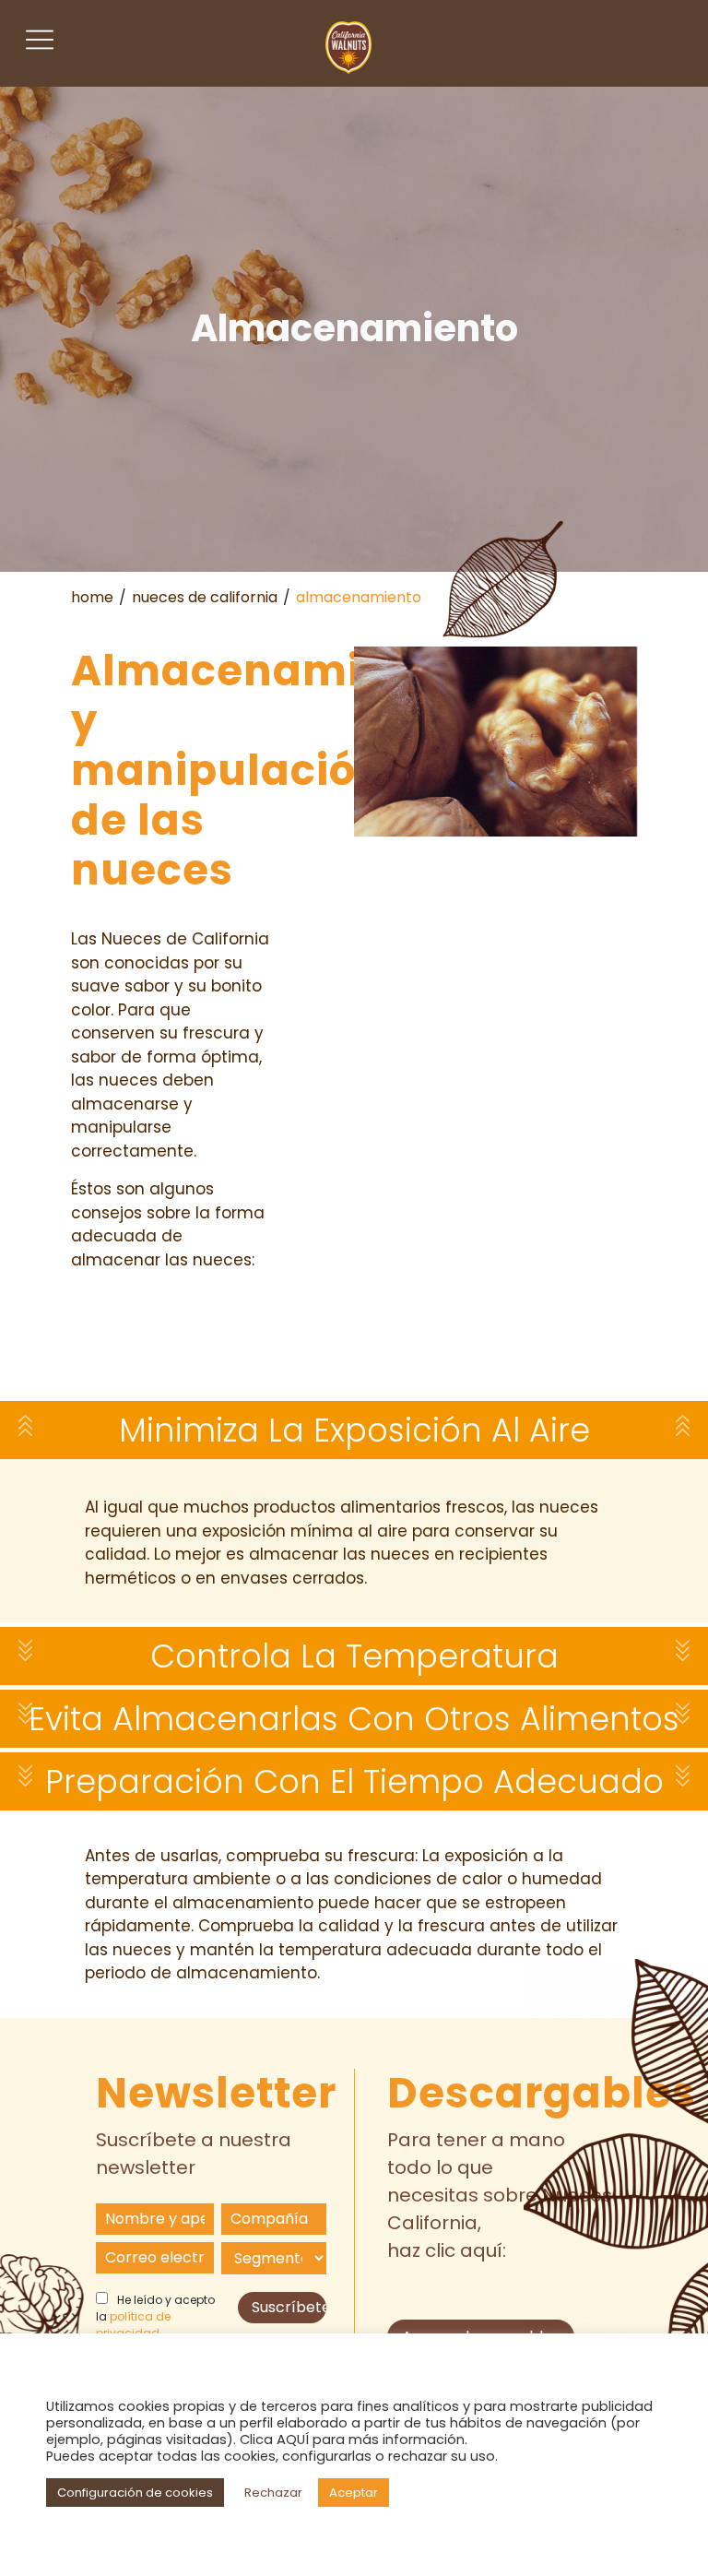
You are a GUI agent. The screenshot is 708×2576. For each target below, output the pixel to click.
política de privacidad (133, 2325)
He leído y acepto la (155, 2316)
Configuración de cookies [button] (135, 2493)
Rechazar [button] (273, 2493)
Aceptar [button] (354, 2493)
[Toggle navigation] (40, 40)
